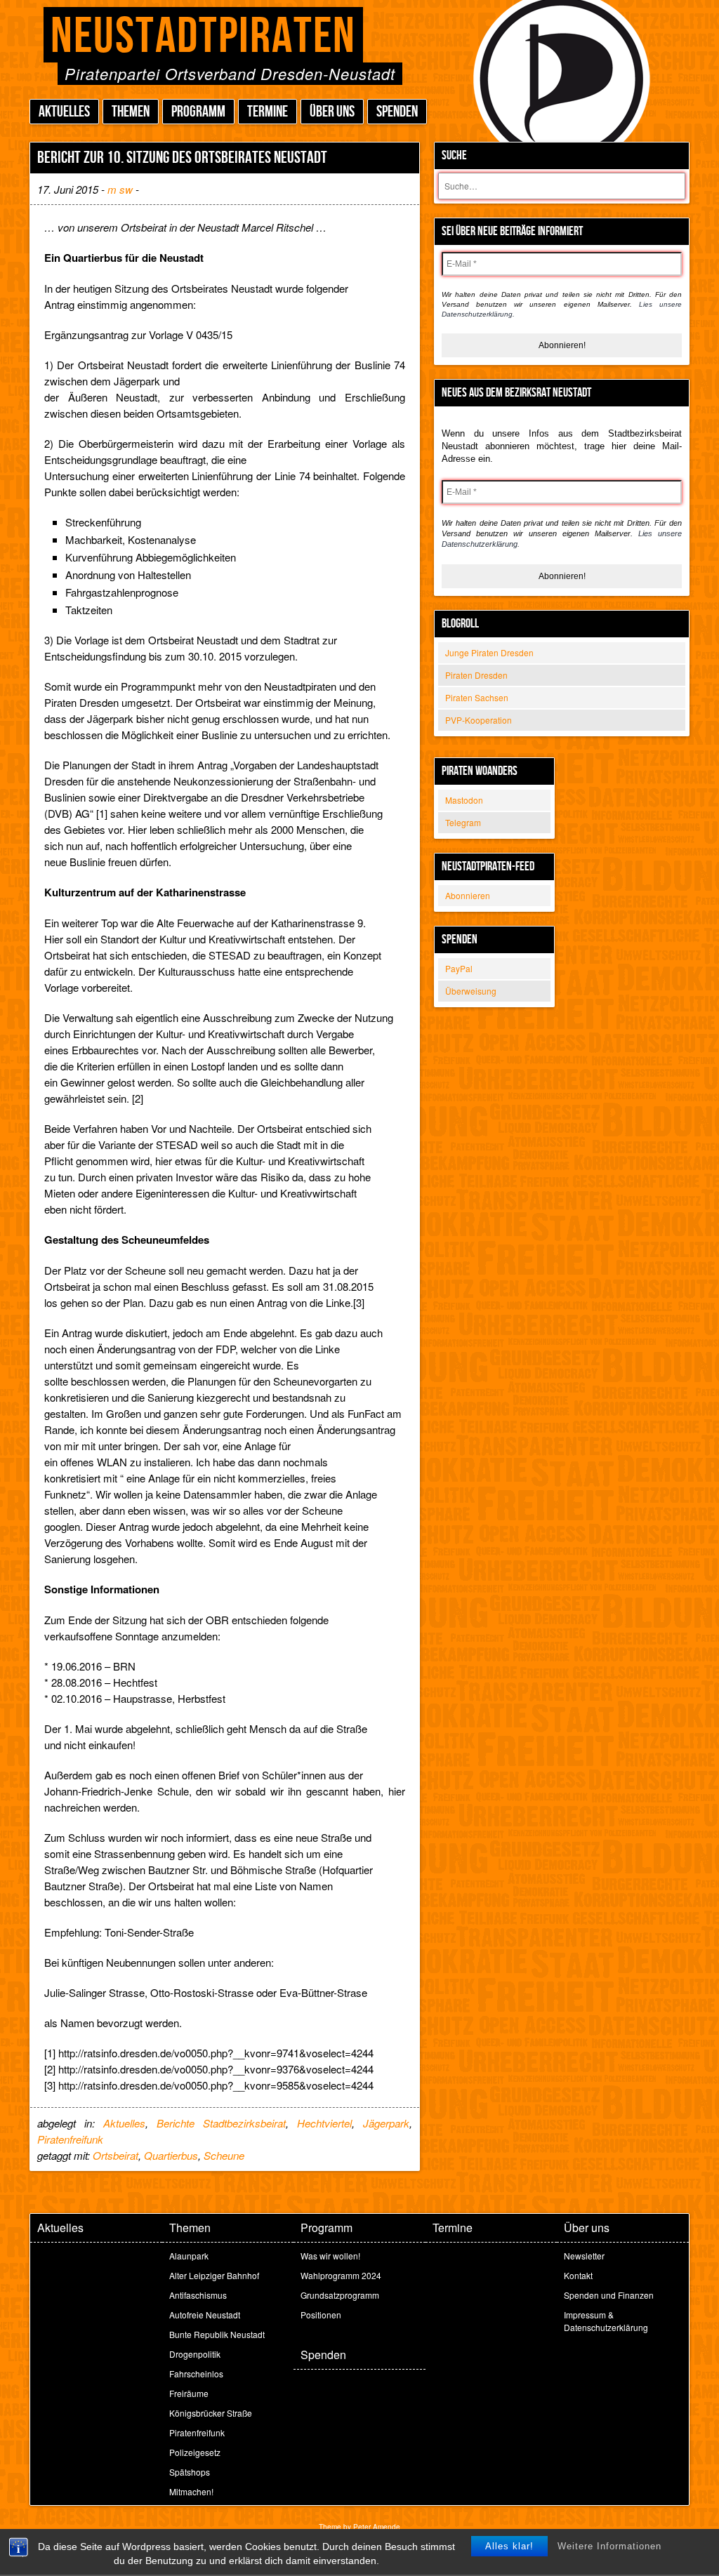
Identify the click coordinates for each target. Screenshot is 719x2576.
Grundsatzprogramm (340, 2295)
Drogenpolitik (195, 2354)
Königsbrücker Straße (211, 2413)
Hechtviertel (324, 2123)
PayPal (459, 968)
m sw (120, 189)
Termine (268, 112)
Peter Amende (377, 2527)
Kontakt (578, 2275)
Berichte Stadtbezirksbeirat (221, 2123)
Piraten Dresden (476, 675)
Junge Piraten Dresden (489, 652)
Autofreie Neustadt (205, 2315)
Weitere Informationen (609, 2546)
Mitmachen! (191, 2491)
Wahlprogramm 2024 (341, 2275)
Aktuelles (64, 112)
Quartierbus (171, 2155)
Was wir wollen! (330, 2256)
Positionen (321, 2315)
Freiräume (189, 2393)
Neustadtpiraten (203, 37)
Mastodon (464, 800)
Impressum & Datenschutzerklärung (606, 2321)
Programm (198, 112)
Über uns (332, 112)
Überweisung (471, 991)
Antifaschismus (198, 2295)
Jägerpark (386, 2123)
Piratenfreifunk (70, 2139)
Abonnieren (468, 895)
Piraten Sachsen (477, 697)
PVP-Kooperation (479, 720)
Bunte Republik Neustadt (217, 2334)
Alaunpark (189, 2256)
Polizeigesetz (195, 2452)
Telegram (463, 822)
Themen (131, 112)
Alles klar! (509, 2546)
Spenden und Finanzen (609, 2295)
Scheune (224, 2155)
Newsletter (584, 2256)
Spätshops (190, 2472)
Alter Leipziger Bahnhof (214, 2275)
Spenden (397, 112)
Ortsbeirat (116, 2155)
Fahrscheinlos (196, 2373)
